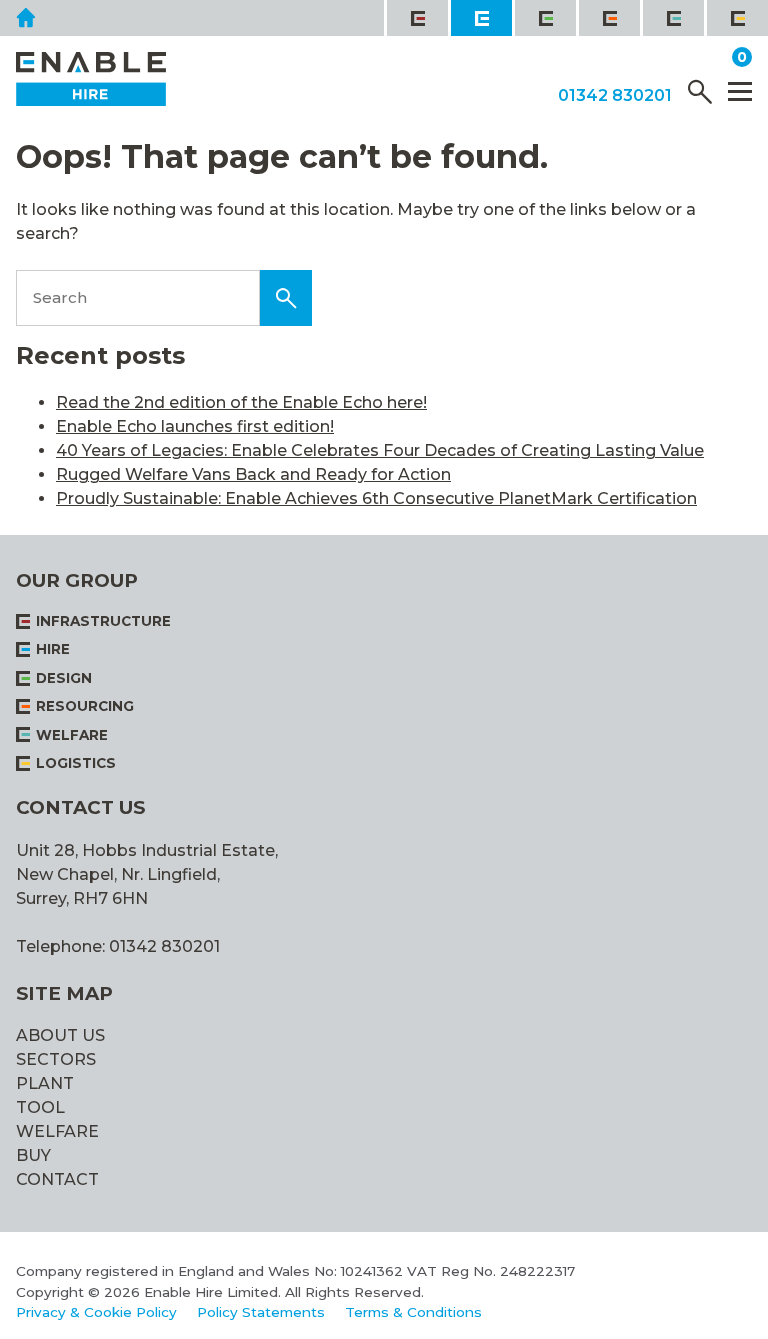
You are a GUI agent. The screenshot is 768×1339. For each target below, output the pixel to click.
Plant (45, 1083)
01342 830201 (615, 96)
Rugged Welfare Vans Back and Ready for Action (253, 474)
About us (60, 1035)
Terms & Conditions (413, 1312)
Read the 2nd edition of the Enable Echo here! (241, 402)
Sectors (56, 1059)
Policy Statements (261, 1312)
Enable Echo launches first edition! (195, 426)
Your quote (679, 58)
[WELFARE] (672, 18)
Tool (40, 1107)
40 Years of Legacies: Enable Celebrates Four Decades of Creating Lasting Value (380, 450)
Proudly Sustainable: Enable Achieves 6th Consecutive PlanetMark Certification (376, 498)
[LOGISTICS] (736, 18)
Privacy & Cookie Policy (96, 1312)
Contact (57, 1179)
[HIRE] (480, 18)
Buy (33, 1155)
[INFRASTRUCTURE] (416, 18)
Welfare (57, 1131)
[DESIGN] (544, 18)
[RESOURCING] (608, 18)
